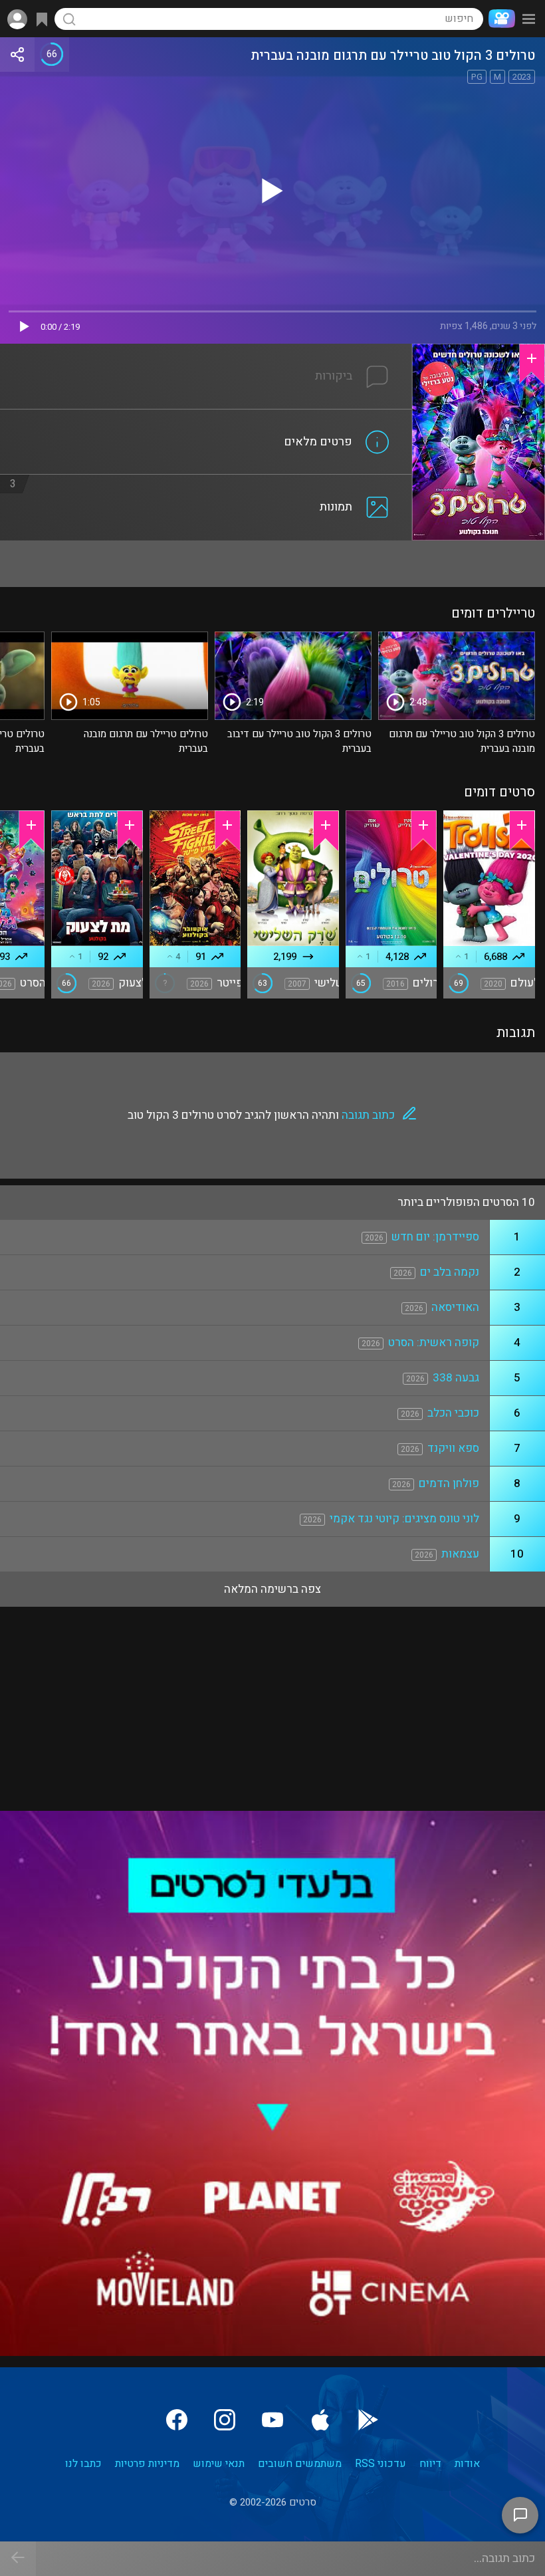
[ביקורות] (206, 352)
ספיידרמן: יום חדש (435, 1237)
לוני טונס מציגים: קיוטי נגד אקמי (404, 1519)
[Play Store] (368, 2420)
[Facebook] (177, 2420)
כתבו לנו (83, 2464)
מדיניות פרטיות (147, 2464)
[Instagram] (225, 2420)
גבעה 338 (456, 1378)
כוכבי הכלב (453, 1413)
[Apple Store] (320, 2420)
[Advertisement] (272, 564)
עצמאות (460, 1554)
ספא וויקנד (453, 1448)
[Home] (499, 19)
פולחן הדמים (449, 1483)
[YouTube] (272, 2420)
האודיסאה (455, 1307)
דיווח (430, 2464)
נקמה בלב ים (450, 1272)
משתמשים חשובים (300, 2464)
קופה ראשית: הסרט (434, 1343)
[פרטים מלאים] (206, 417)
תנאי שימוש (219, 2464)
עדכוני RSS (381, 2464)
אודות (467, 2464)
